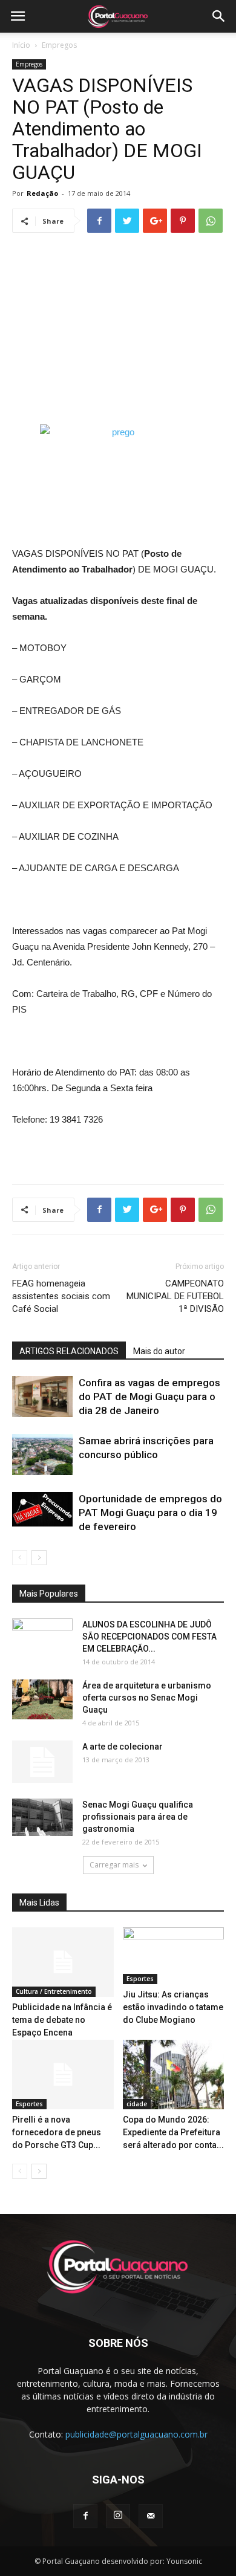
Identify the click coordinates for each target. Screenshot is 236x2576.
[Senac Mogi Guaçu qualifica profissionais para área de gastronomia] (42, 1818)
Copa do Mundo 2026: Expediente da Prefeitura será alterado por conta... (173, 2132)
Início (21, 45)
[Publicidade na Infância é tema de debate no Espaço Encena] (63, 1962)
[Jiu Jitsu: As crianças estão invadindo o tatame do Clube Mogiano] (174, 1956)
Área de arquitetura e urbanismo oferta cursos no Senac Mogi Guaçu (147, 1698)
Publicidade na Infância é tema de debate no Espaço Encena (62, 2020)
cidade (137, 2104)
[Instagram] (118, 2516)
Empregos (59, 45)
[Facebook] (85, 2516)
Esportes (140, 1979)
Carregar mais (114, 1865)
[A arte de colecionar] (42, 1762)
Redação (42, 193)
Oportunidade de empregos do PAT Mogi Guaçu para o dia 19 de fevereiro (150, 1513)
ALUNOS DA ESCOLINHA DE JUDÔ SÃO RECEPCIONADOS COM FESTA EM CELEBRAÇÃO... (149, 1637)
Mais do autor (159, 1351)
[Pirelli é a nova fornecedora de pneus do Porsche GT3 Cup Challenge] (63, 2075)
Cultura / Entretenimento (54, 1991)
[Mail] (151, 2516)
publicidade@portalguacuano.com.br (136, 2434)
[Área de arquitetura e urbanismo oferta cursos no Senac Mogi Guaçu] (42, 1700)
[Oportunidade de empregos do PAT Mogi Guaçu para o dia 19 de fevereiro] (42, 1510)
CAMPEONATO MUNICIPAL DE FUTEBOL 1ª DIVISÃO (175, 1296)
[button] (219, 16)
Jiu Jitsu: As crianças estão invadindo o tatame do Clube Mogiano (173, 2007)
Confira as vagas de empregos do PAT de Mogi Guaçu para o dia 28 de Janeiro (149, 1397)
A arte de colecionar (123, 1747)
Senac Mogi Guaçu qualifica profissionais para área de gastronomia (138, 1817)
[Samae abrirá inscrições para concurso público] (42, 1455)
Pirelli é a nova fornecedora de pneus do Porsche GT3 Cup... (57, 2132)
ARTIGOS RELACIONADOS (69, 1351)
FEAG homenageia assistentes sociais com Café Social (61, 1296)
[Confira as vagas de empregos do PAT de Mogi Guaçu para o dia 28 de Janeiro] (42, 1397)
